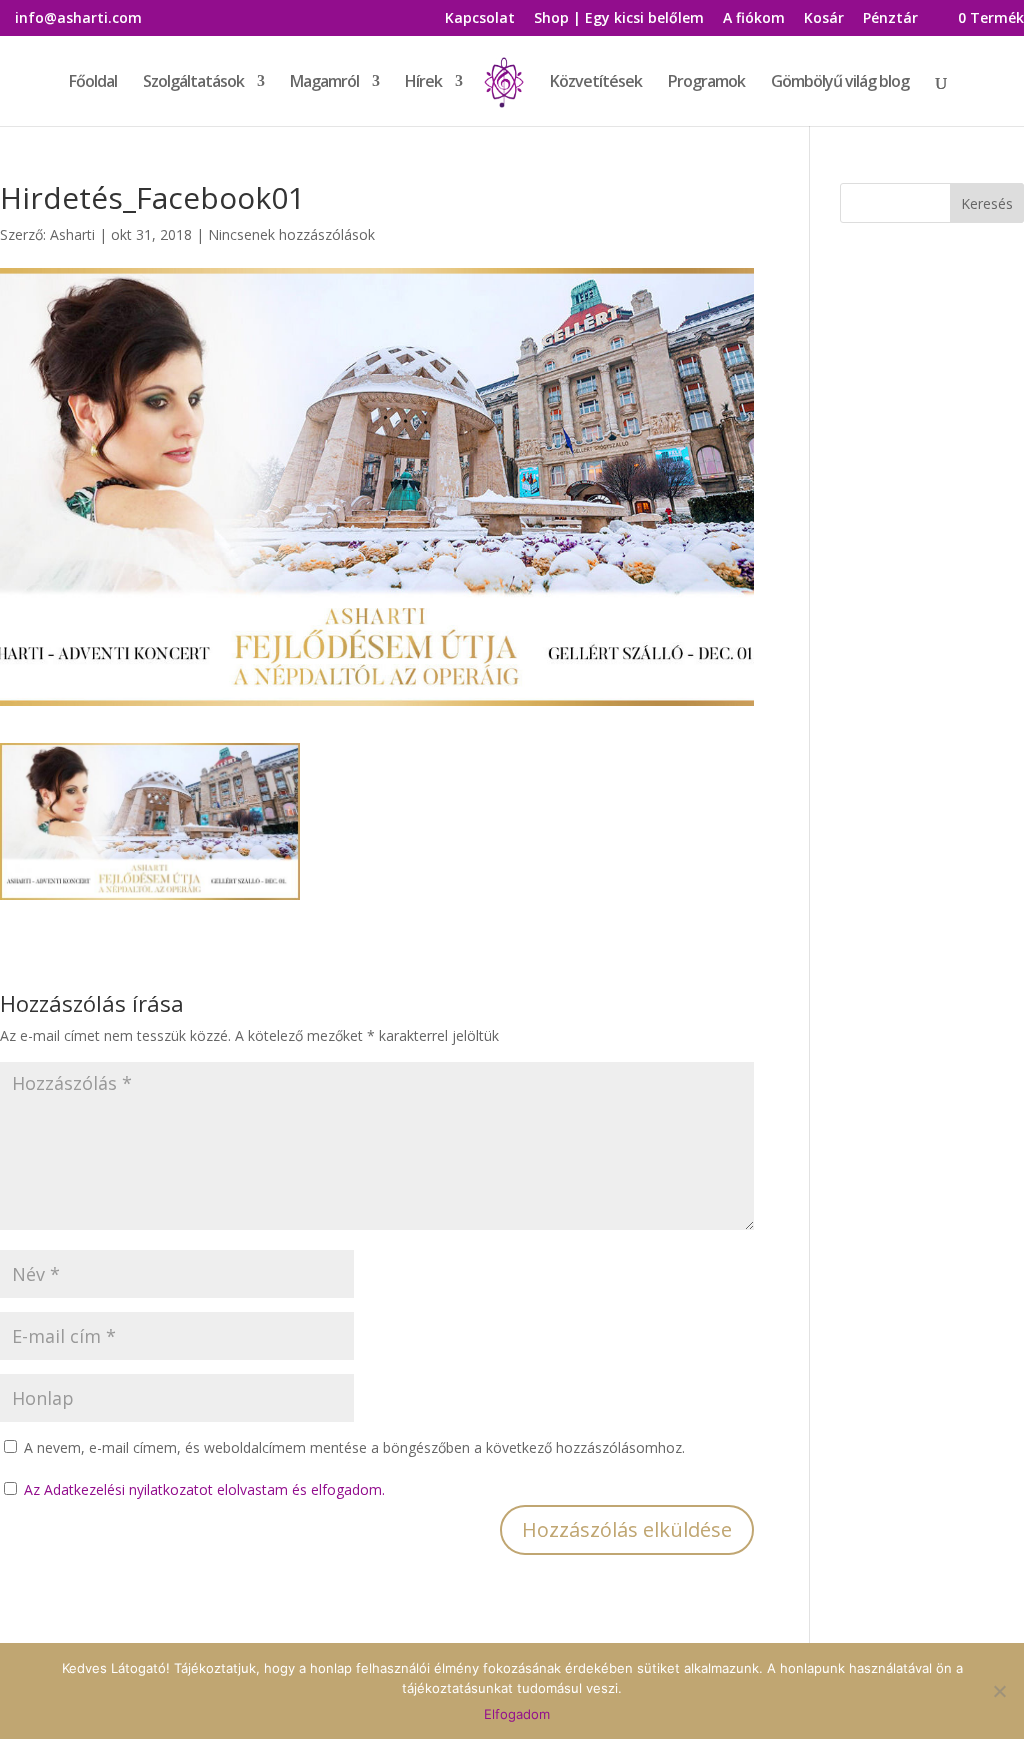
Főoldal (93, 83)
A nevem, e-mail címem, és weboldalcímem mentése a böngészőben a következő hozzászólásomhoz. (354, 1447)
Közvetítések (596, 83)
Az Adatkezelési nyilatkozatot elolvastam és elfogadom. (204, 1489)
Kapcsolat (480, 19)
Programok (706, 83)
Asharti (72, 234)
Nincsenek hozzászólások (291, 234)
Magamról (324, 83)
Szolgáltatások (193, 83)
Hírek (423, 83)
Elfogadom (517, 1714)
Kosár (824, 19)
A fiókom (754, 19)
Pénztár (890, 19)
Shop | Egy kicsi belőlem (619, 19)
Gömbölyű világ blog (840, 83)
